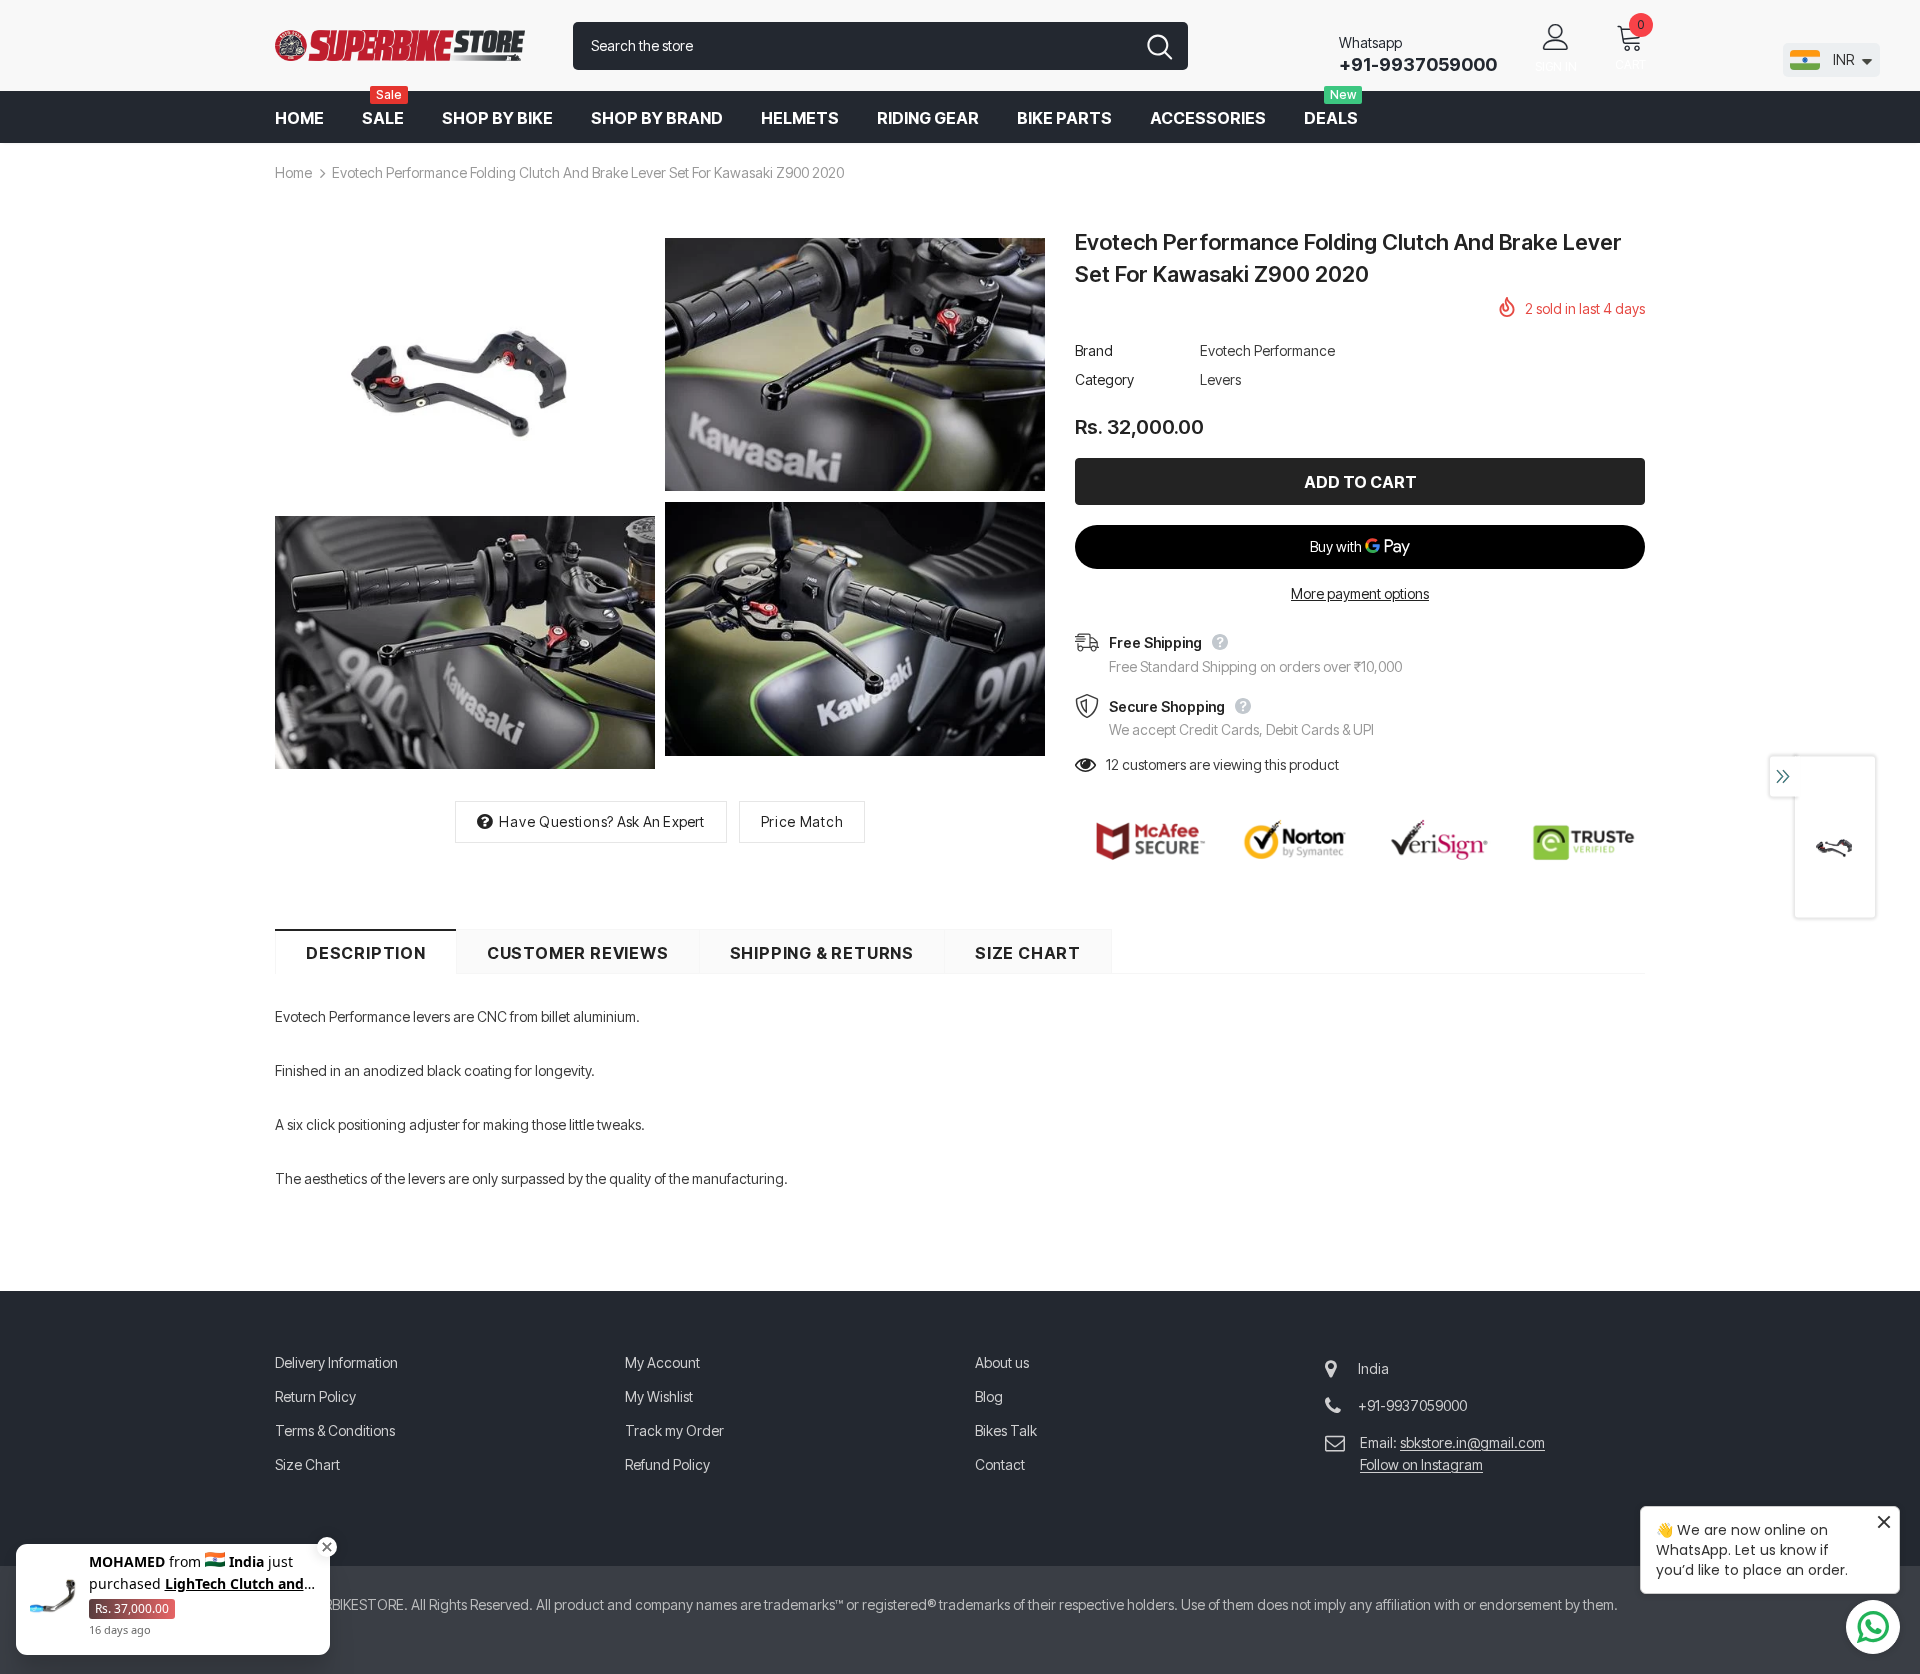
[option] (465, 504)
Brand (1094, 350)
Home (293, 172)
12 (1112, 764)
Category (1104, 379)
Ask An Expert (661, 821)
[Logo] (409, 46)
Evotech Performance (1267, 350)
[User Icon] (1556, 36)
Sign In (1556, 66)
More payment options (1360, 593)
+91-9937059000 (1418, 64)
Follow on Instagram (1421, 1464)
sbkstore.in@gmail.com (1472, 1442)
